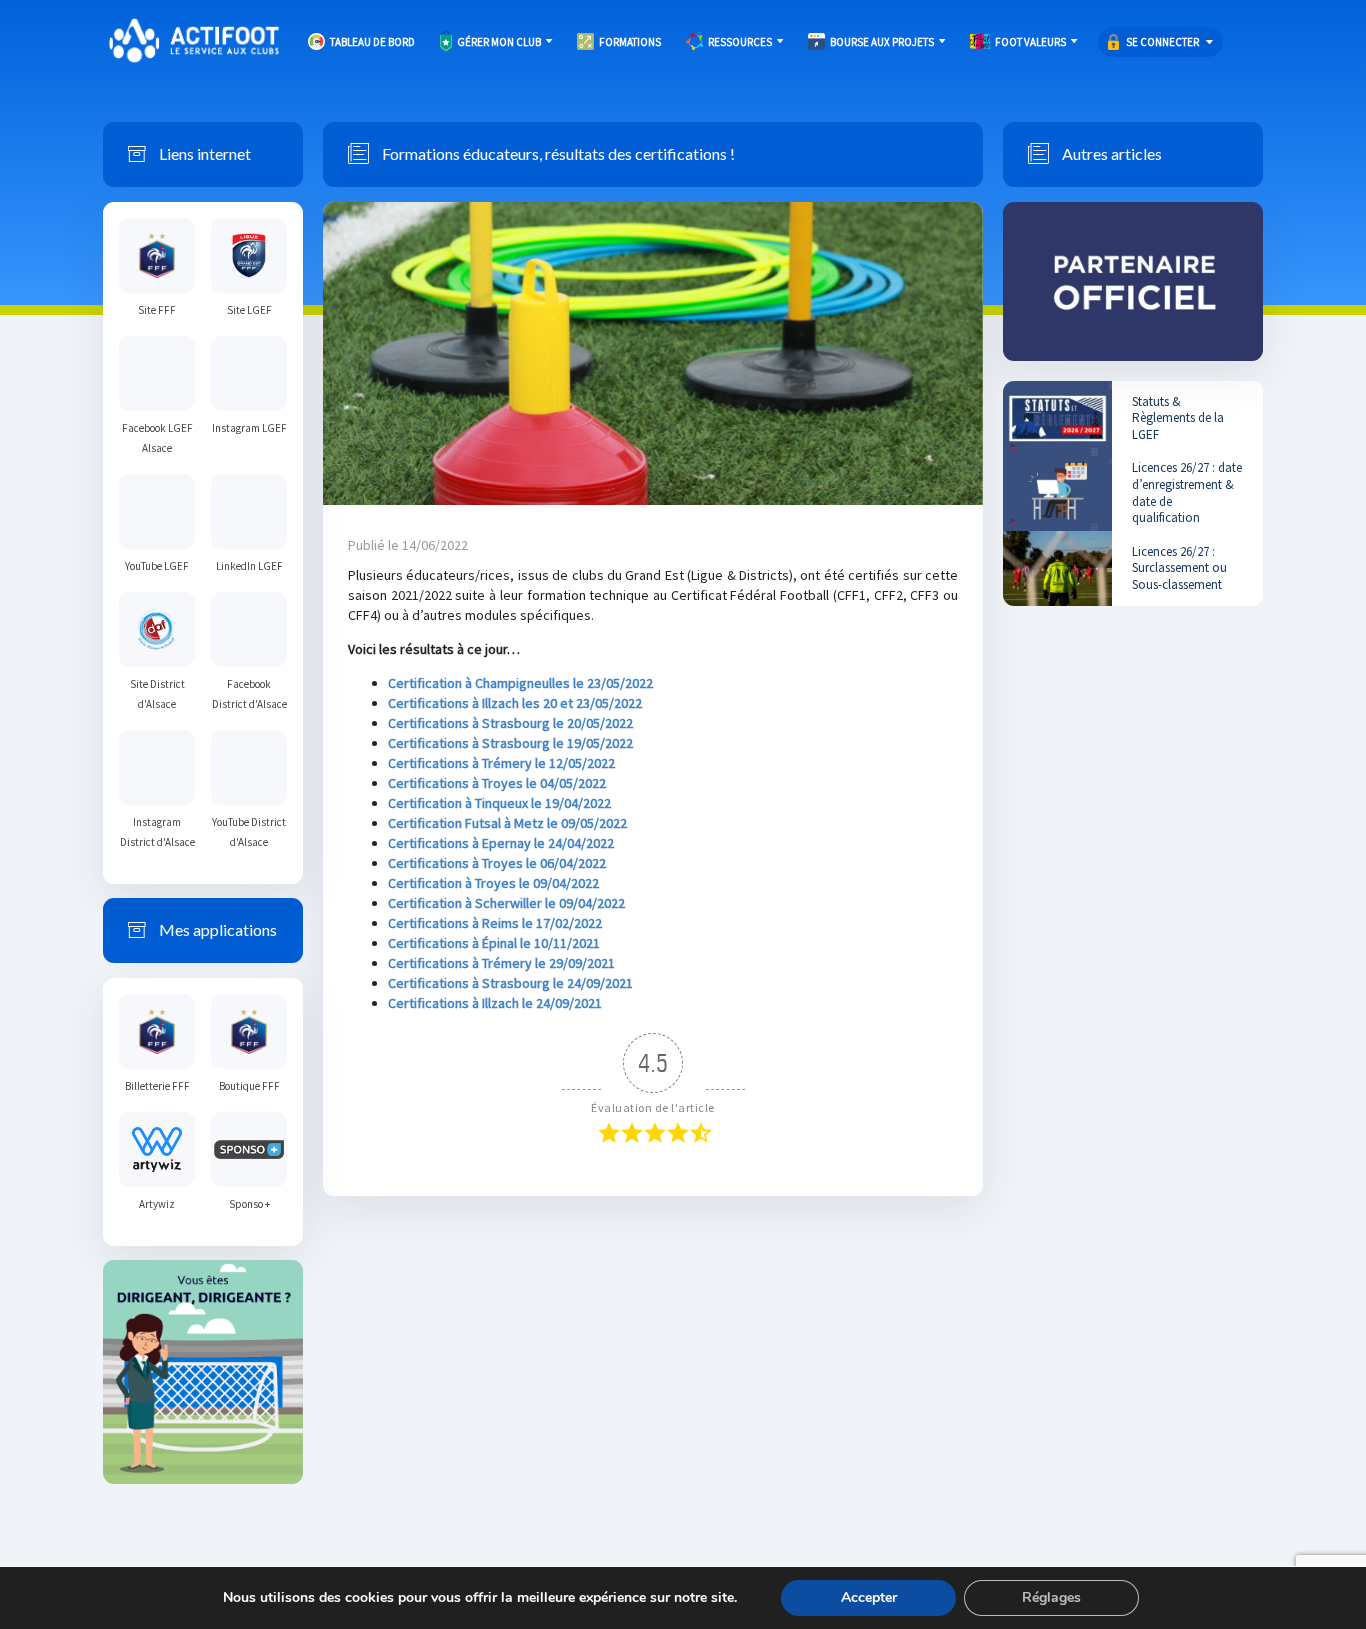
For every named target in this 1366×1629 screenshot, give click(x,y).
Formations (630, 42)
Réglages (1051, 1597)
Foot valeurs (1030, 42)
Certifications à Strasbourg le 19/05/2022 (510, 743)
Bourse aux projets (882, 42)
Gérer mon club (499, 42)
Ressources (740, 42)
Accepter (869, 1597)
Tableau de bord (372, 42)
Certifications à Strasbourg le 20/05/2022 (510, 723)
